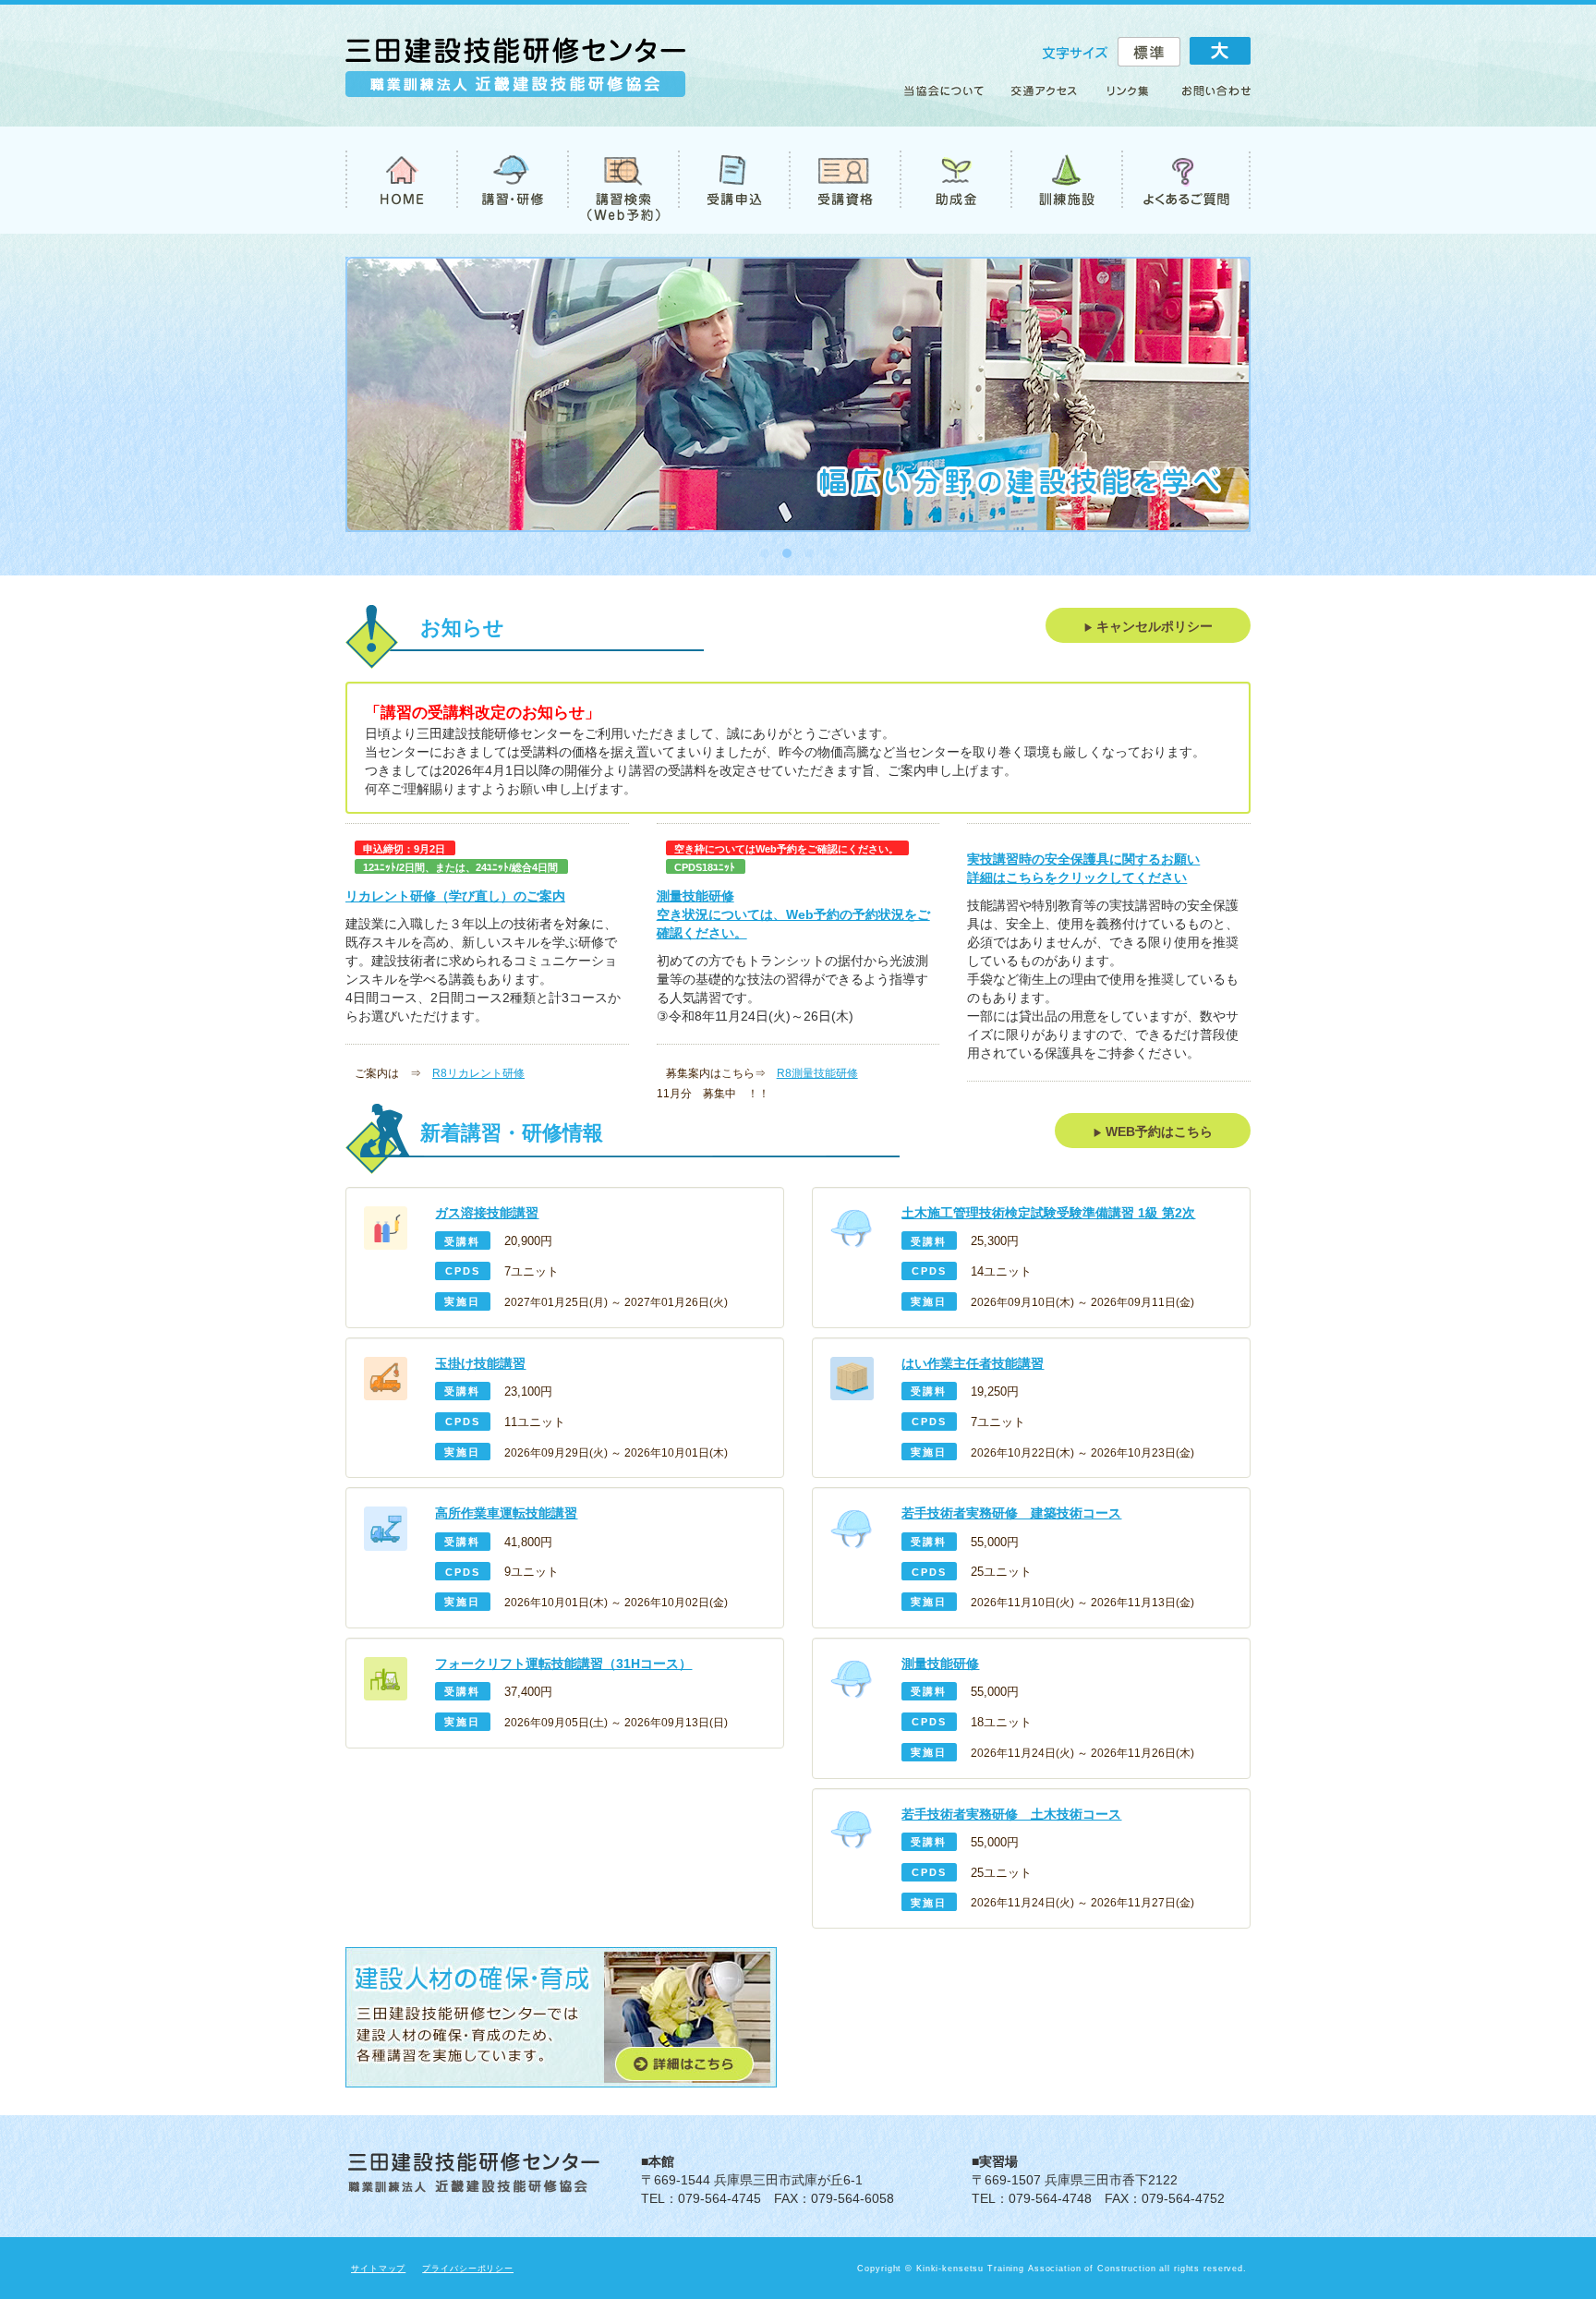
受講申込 (733, 180)
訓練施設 (1066, 180)
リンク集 (1129, 98)
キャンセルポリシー (1153, 626)
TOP (401, 180)
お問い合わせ (1208, 98)
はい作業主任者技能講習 (973, 1363)
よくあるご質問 (1186, 180)
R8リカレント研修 (478, 1073)
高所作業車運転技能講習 (506, 1513)
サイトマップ (378, 2269)
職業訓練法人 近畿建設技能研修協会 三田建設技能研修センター (515, 75)
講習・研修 (512, 180)
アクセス (1045, 98)
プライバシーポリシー (468, 2269)
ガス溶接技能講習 (487, 1213)
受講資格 (844, 180)
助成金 (955, 180)
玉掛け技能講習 (480, 1363)
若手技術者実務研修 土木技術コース (1011, 1814)
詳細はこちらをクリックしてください (1077, 877)
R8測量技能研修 (817, 1073)
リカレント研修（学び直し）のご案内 (455, 896)
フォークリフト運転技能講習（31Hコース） (563, 1664)
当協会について (950, 98)
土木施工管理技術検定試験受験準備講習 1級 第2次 (1048, 1213)
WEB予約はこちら (1157, 1131)
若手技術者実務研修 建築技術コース (1011, 1513)
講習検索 (623, 180)
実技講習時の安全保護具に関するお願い (1083, 859)
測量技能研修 (695, 896)
